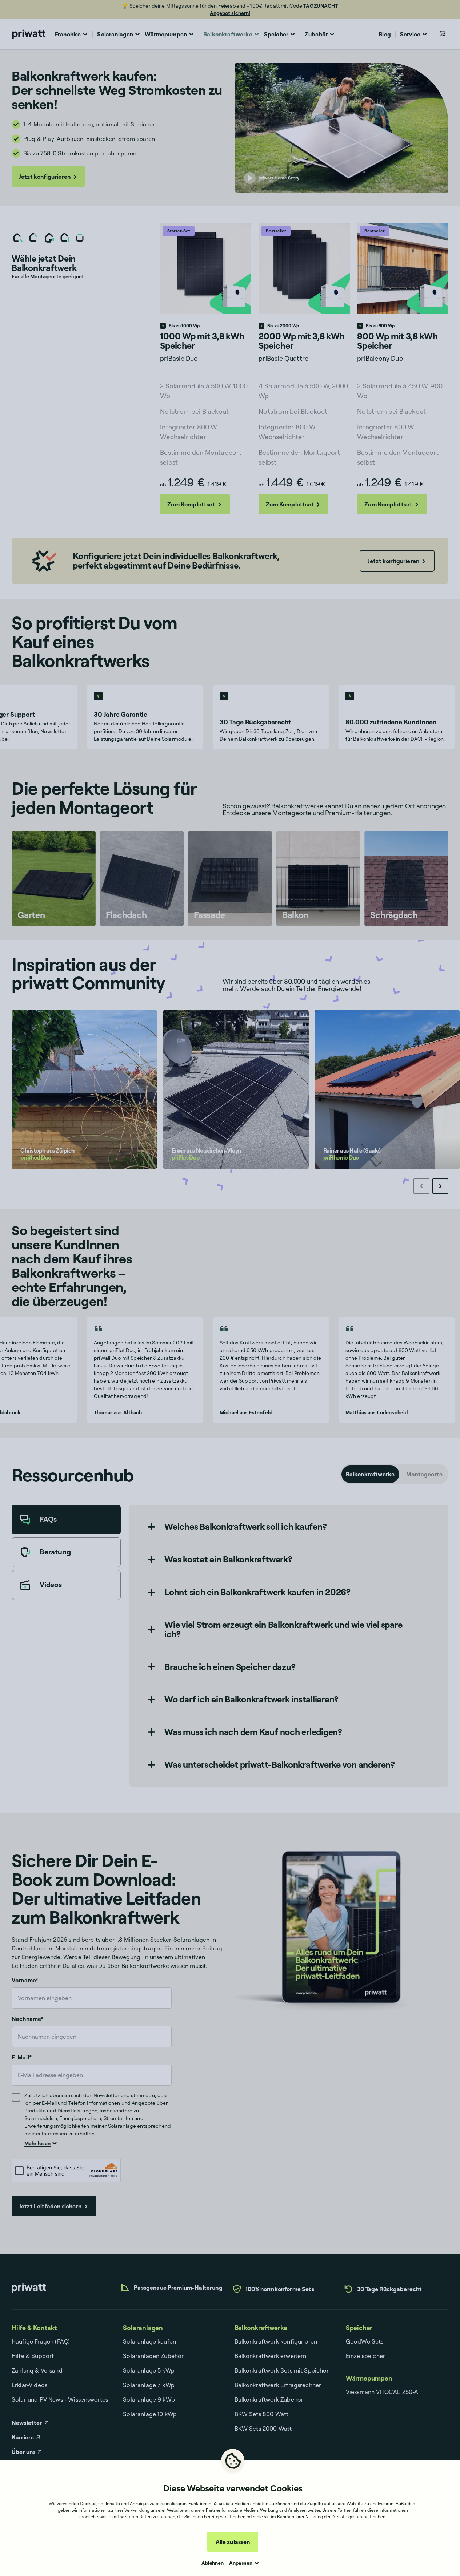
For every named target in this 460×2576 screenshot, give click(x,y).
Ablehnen (213, 2563)
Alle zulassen (233, 2542)
